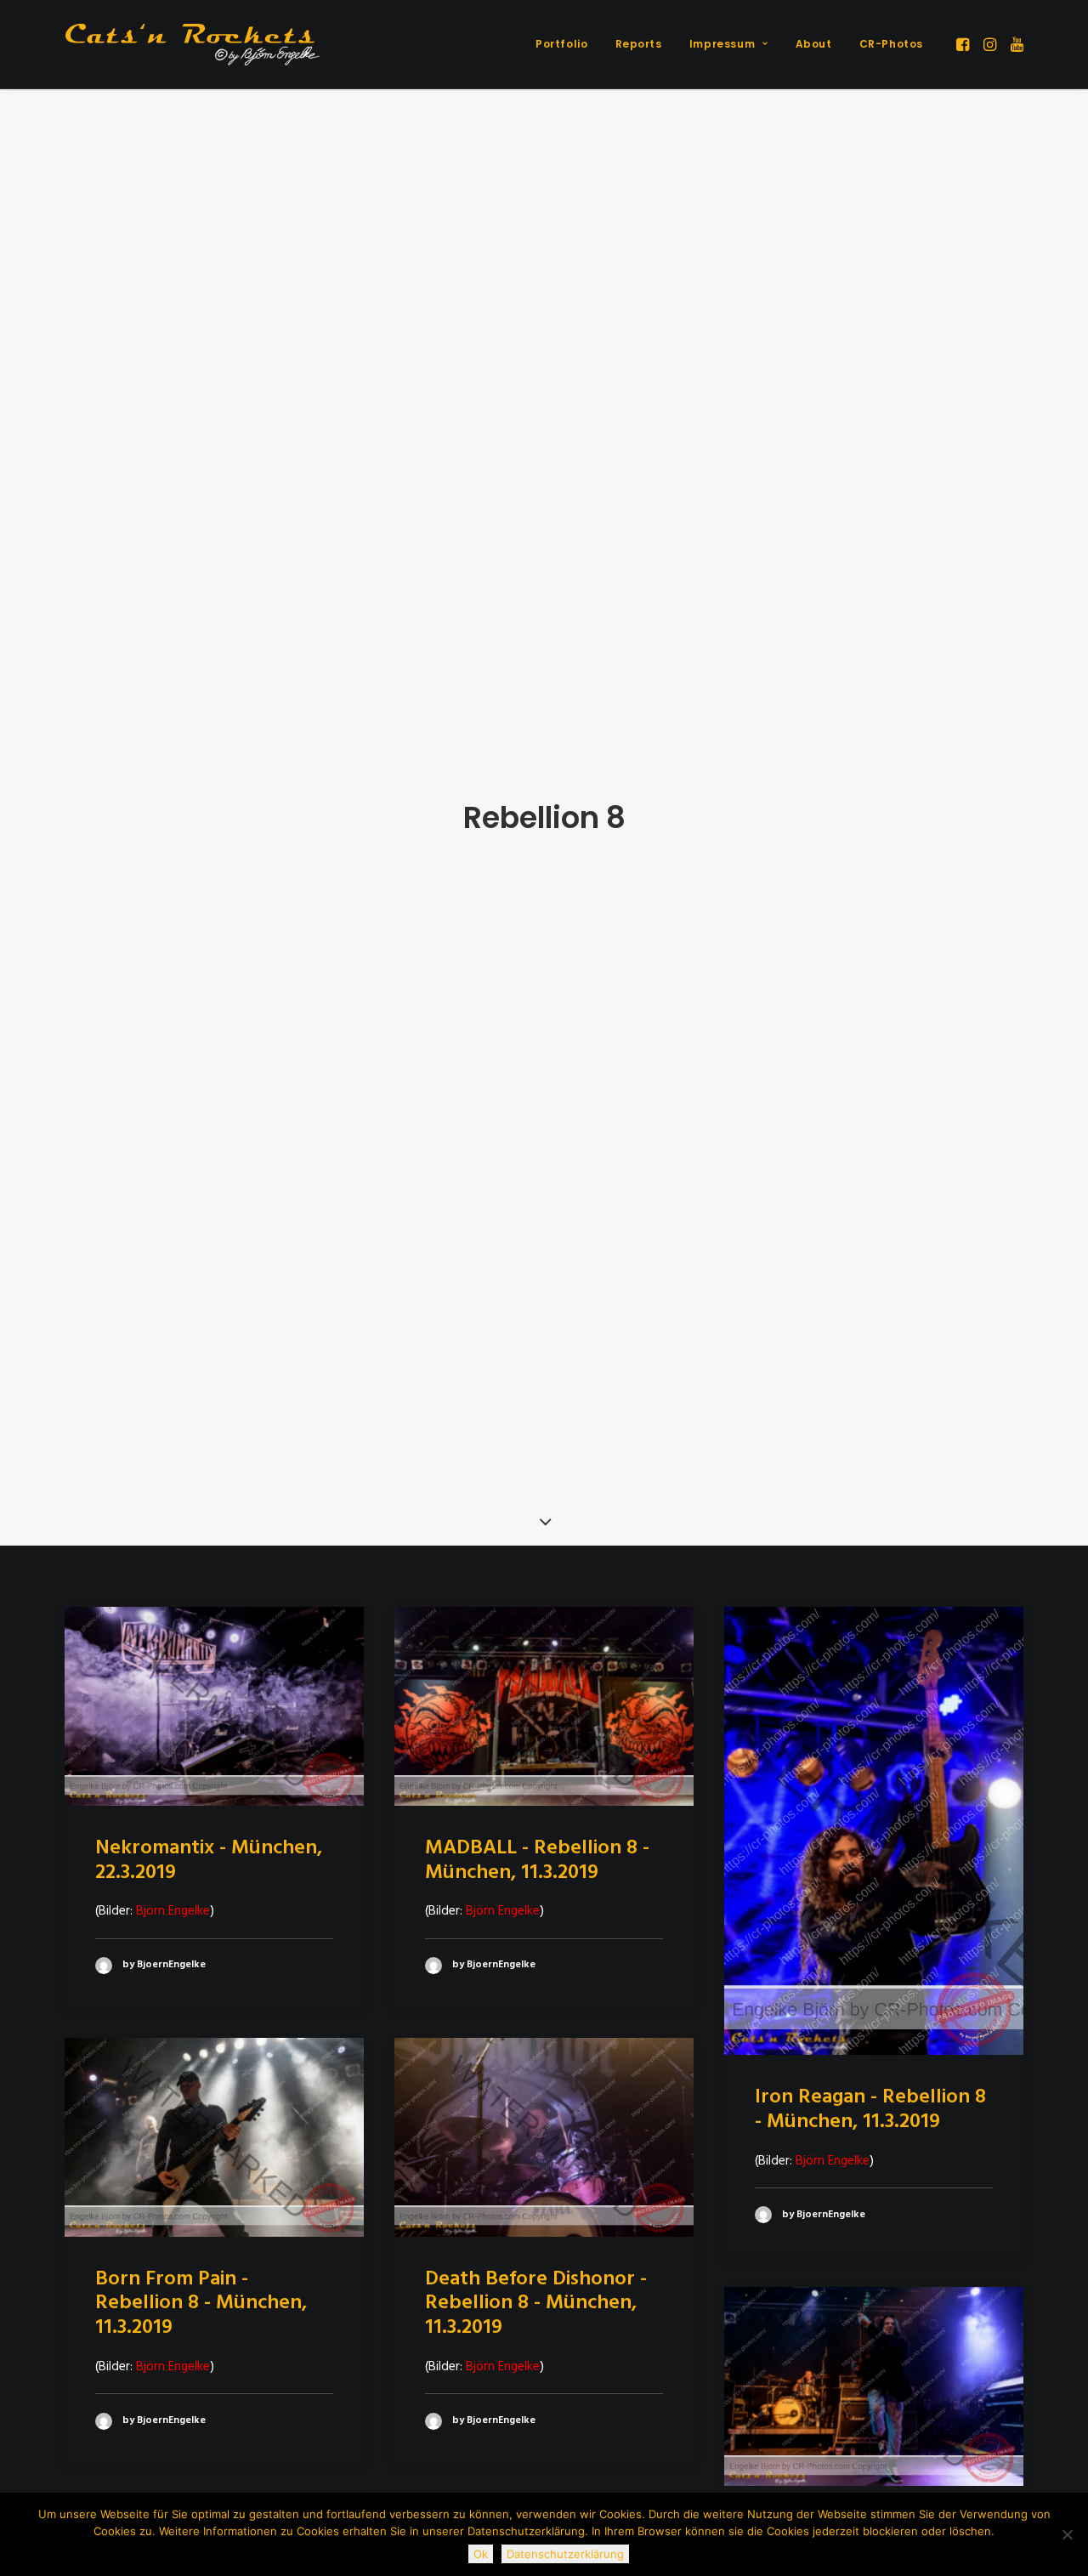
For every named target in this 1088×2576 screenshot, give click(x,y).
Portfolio (561, 44)
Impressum (722, 44)
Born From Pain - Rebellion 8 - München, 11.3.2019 (201, 2304)
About (814, 44)
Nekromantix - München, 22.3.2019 (209, 1861)
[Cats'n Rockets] (192, 44)
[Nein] (1067, 2534)
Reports (639, 44)
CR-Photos (891, 44)
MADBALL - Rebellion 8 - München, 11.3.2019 (537, 1861)
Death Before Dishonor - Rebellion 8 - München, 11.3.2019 (536, 2304)
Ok (481, 2554)
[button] (964, 44)
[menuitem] (561, 44)
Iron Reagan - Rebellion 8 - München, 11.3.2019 (870, 2110)
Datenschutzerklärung (565, 2554)
